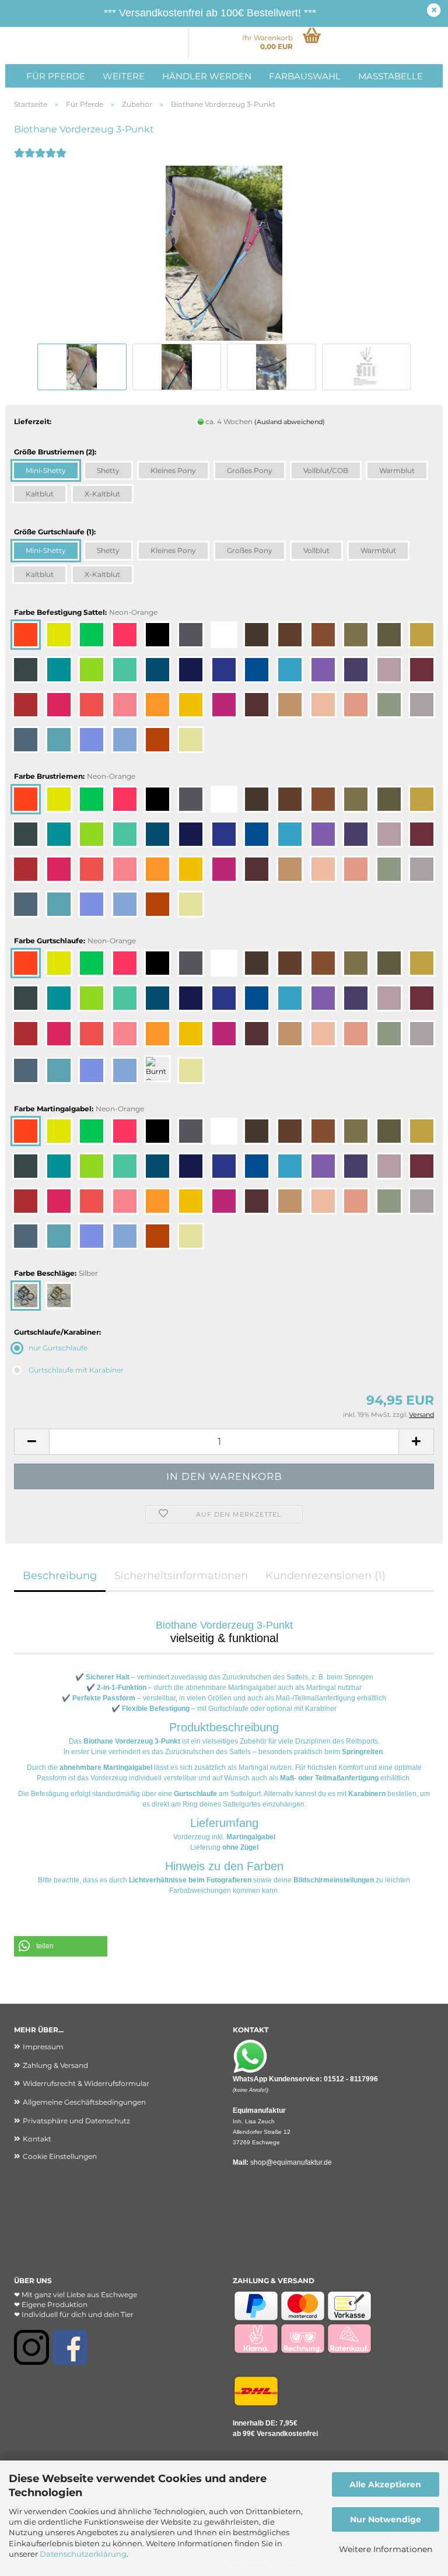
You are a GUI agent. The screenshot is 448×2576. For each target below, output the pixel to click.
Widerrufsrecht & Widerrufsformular (86, 2083)
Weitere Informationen (386, 2549)
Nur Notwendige (386, 2519)
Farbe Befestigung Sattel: (86, 612)
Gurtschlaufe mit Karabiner (76, 1370)
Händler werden (207, 76)
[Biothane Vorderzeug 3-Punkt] (224, 252)
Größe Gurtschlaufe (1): (55, 532)
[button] (32, 1442)
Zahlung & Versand (55, 2065)
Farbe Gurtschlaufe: (75, 941)
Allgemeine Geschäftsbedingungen (84, 2102)
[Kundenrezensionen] (40, 161)
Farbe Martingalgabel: (79, 1109)
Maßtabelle (391, 76)
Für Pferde (56, 76)
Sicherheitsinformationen (181, 1576)
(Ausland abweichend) (290, 422)
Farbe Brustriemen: (75, 776)
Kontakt (37, 2139)
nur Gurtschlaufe (58, 1348)
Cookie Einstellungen (60, 2156)
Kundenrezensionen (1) (325, 1576)
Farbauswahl (305, 76)
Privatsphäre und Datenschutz (76, 2121)
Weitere (124, 76)
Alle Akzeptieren (385, 2484)
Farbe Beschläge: (56, 1273)
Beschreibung (60, 1576)
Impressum (43, 2047)
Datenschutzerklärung (83, 2554)
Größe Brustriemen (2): (55, 452)
